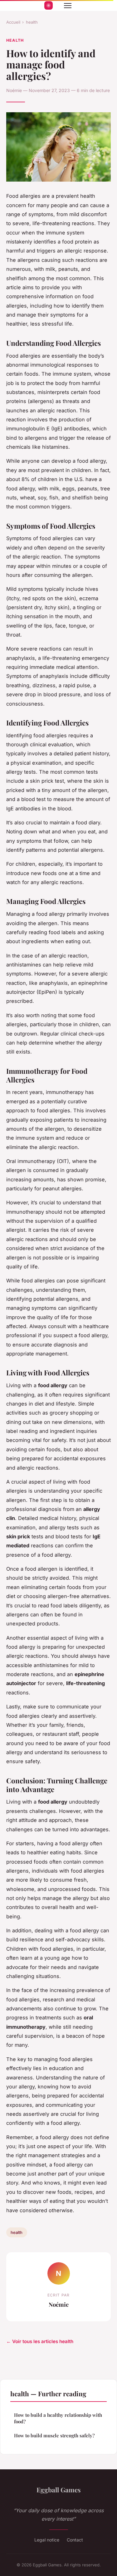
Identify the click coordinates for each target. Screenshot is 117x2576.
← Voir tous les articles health (40, 2341)
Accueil (13, 22)
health (32, 22)
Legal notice (47, 2540)
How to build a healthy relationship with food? (58, 2418)
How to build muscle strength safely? (54, 2435)
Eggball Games (59, 2490)
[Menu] (68, 6)
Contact (75, 2540)
